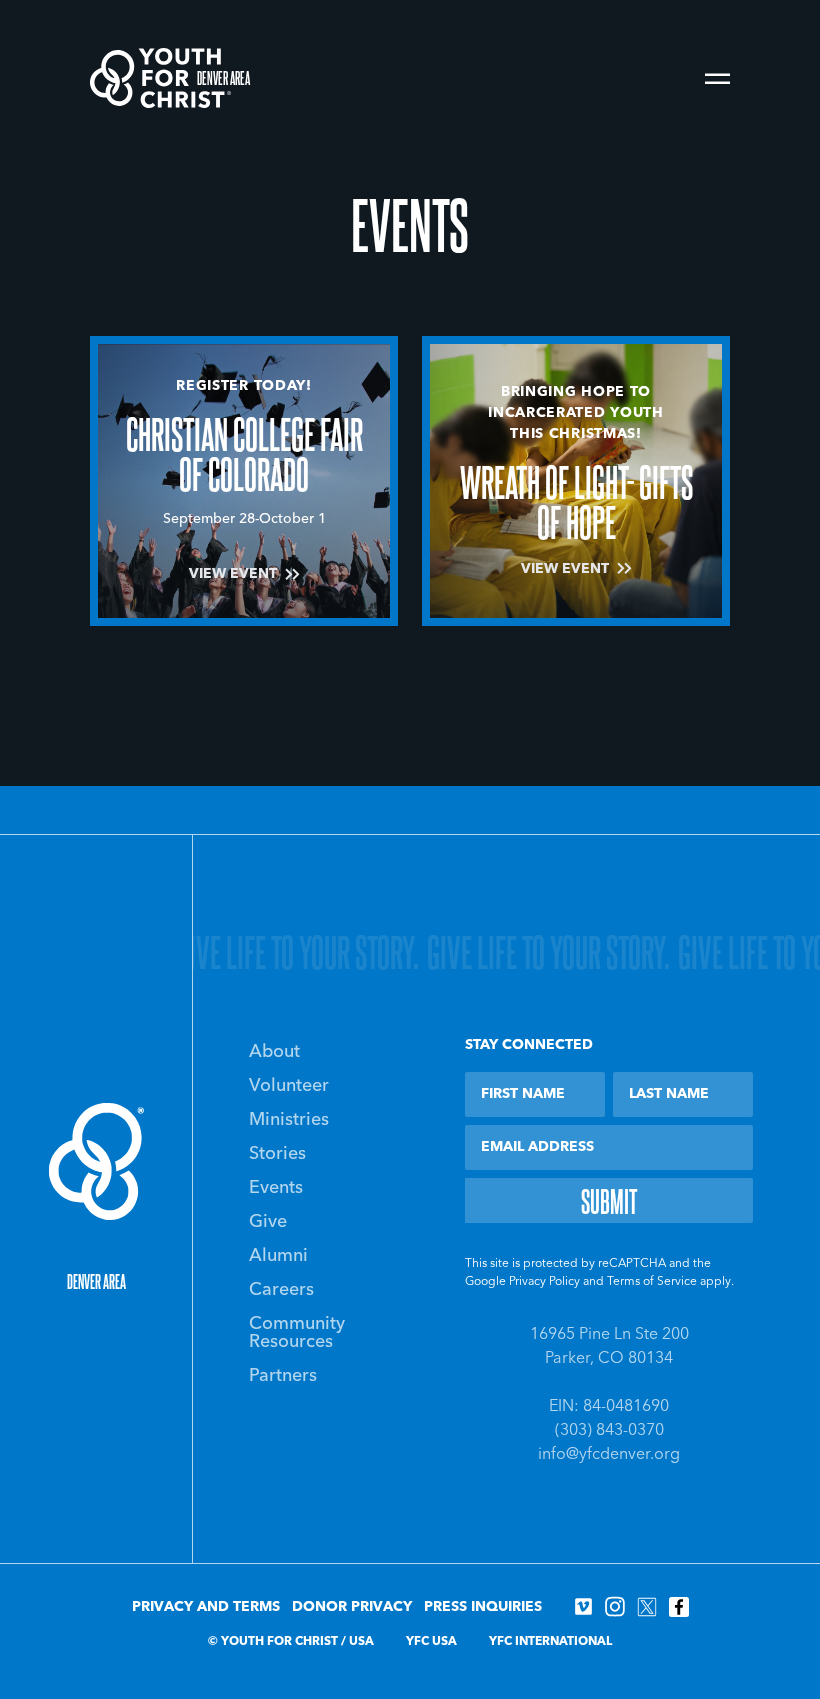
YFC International (550, 1642)
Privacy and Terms (206, 1607)
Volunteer (289, 1086)
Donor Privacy (352, 1607)
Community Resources (297, 1333)
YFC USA (431, 1642)
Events (276, 1188)
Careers (281, 1290)
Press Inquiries (483, 1607)
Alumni (278, 1256)
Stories (277, 1154)
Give (268, 1222)
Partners (283, 1376)
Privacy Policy (544, 1282)
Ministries (289, 1120)
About (274, 1052)
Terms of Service (652, 1282)
